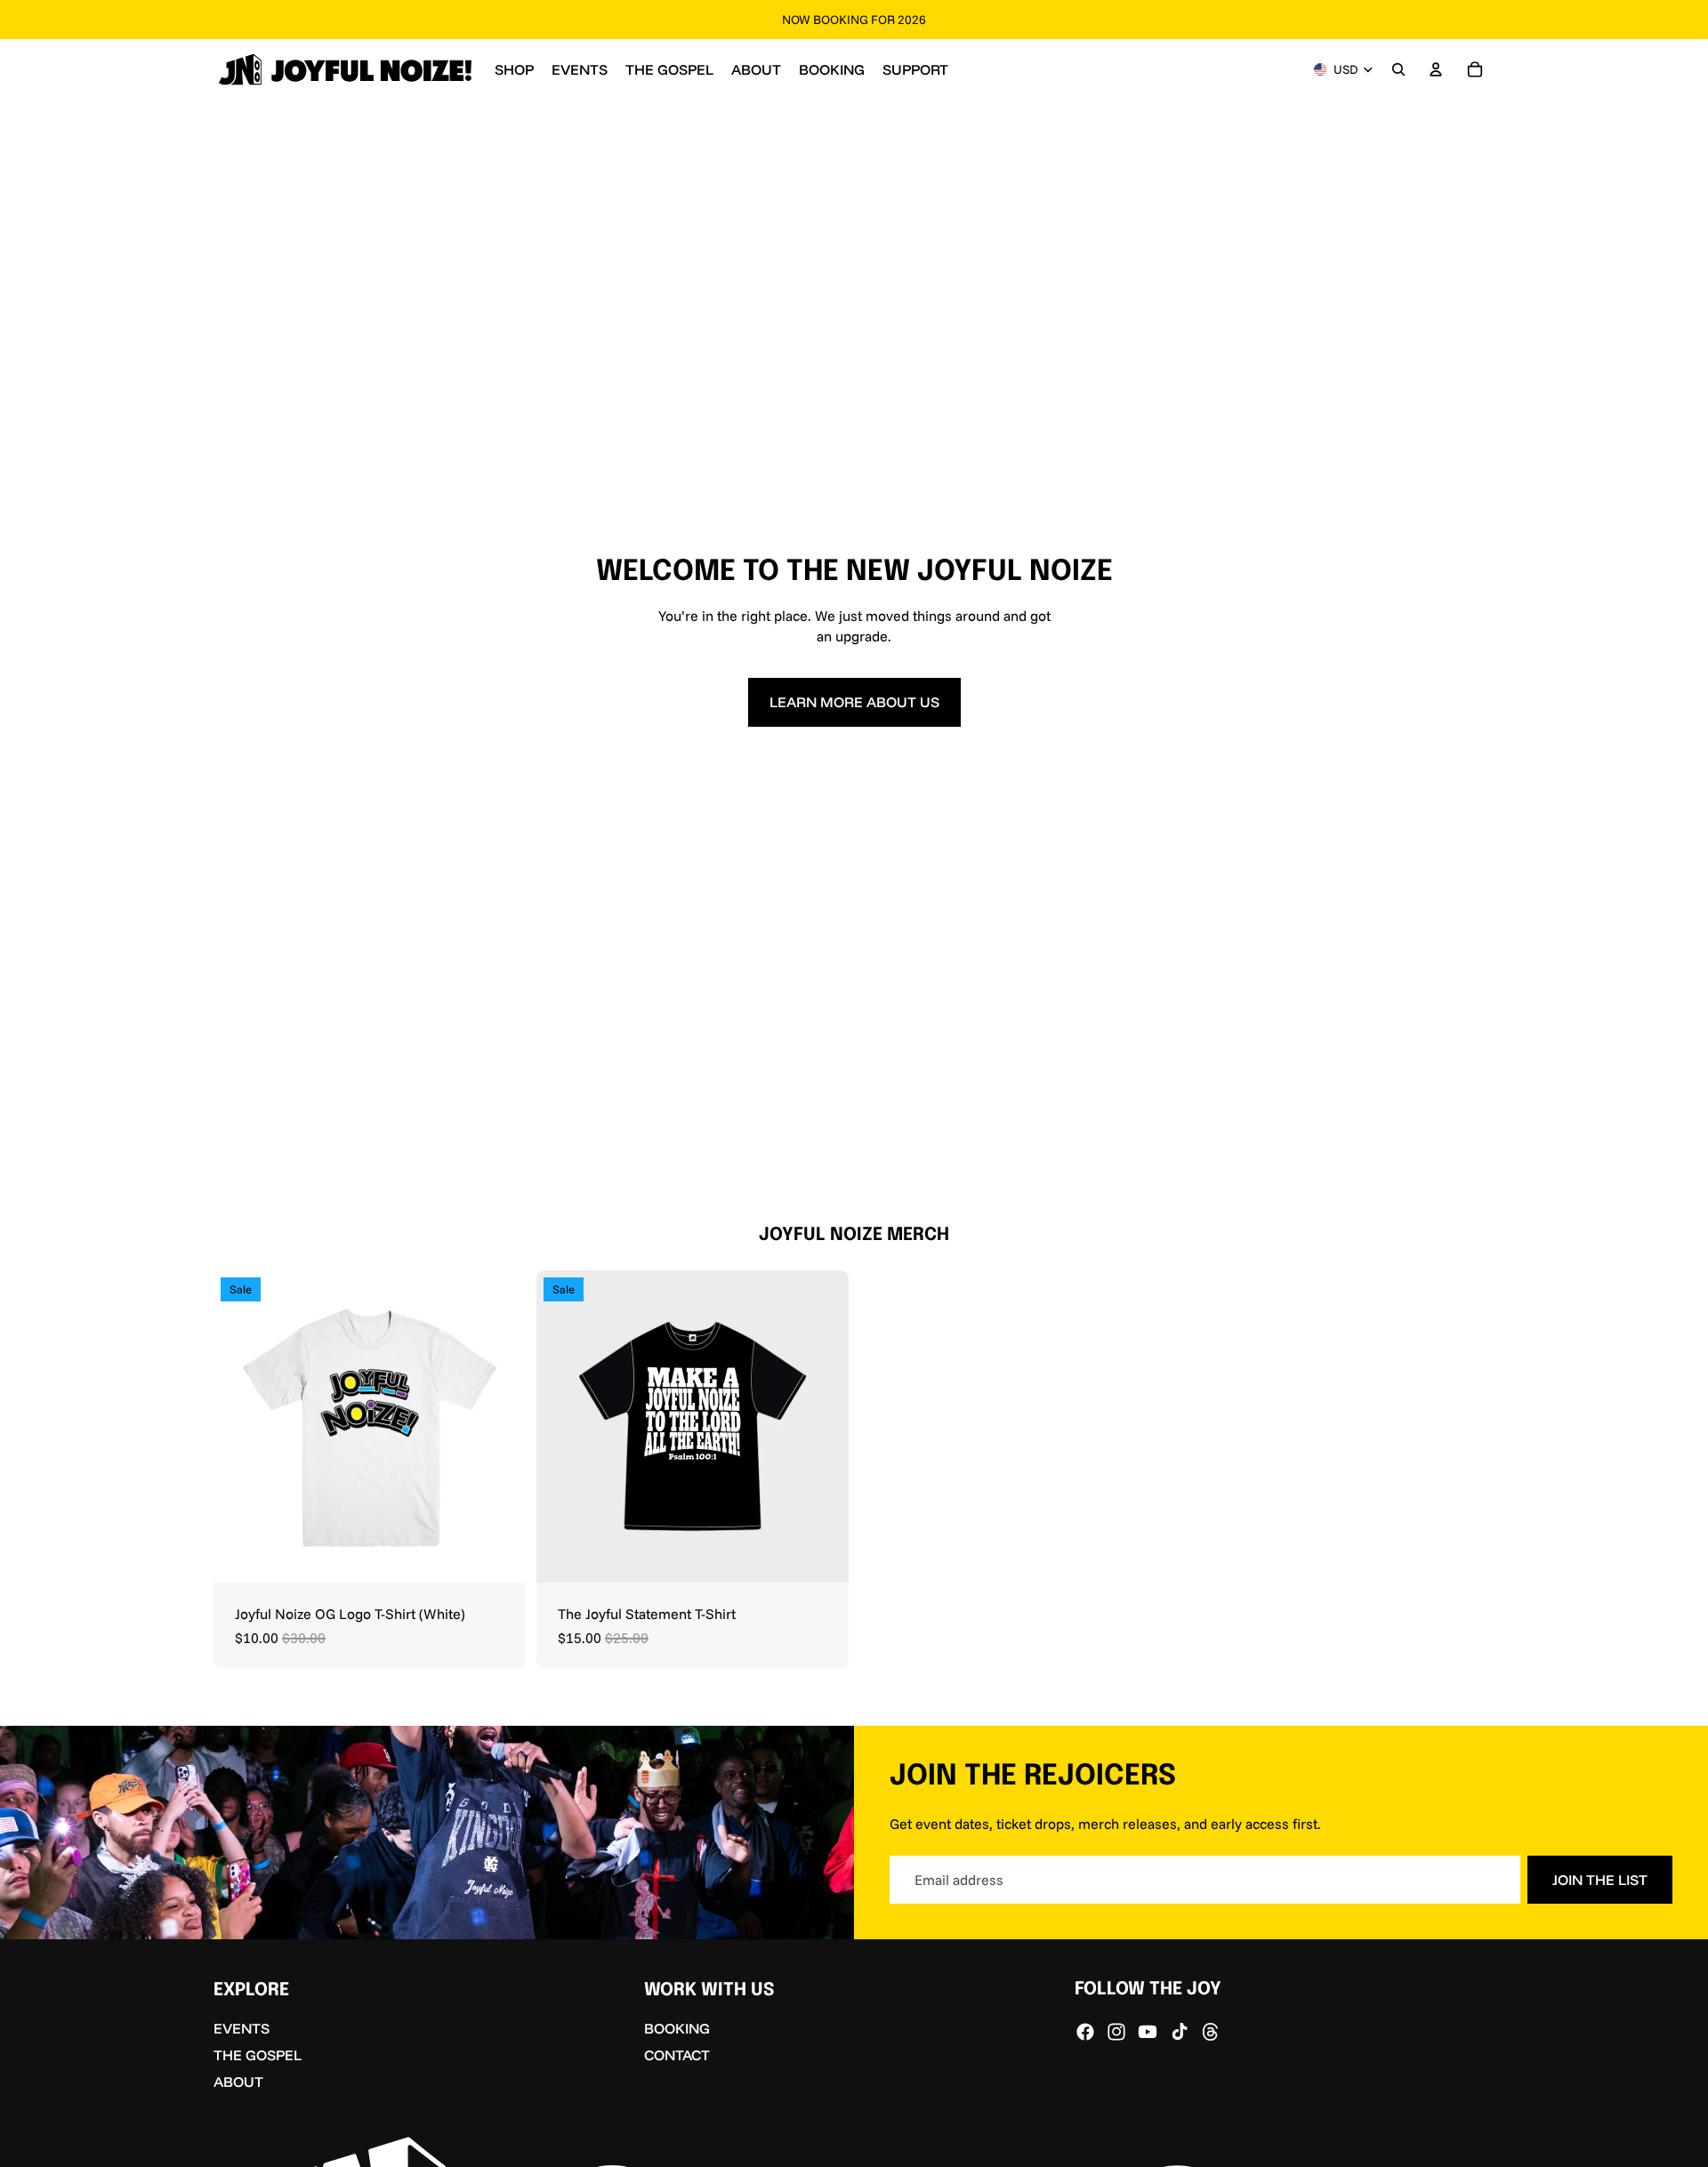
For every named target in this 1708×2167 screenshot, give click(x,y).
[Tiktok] (1180, 2032)
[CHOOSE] (498, 1556)
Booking (677, 2029)
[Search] (1398, 69)
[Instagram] (1116, 2032)
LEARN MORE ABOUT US (854, 702)
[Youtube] (1148, 2032)
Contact (677, 2055)
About (238, 2082)
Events (242, 2029)
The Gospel (258, 2055)
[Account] (1436, 69)
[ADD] (821, 1556)
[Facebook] (1085, 2032)
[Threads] (1211, 2032)
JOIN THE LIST (1600, 1880)
